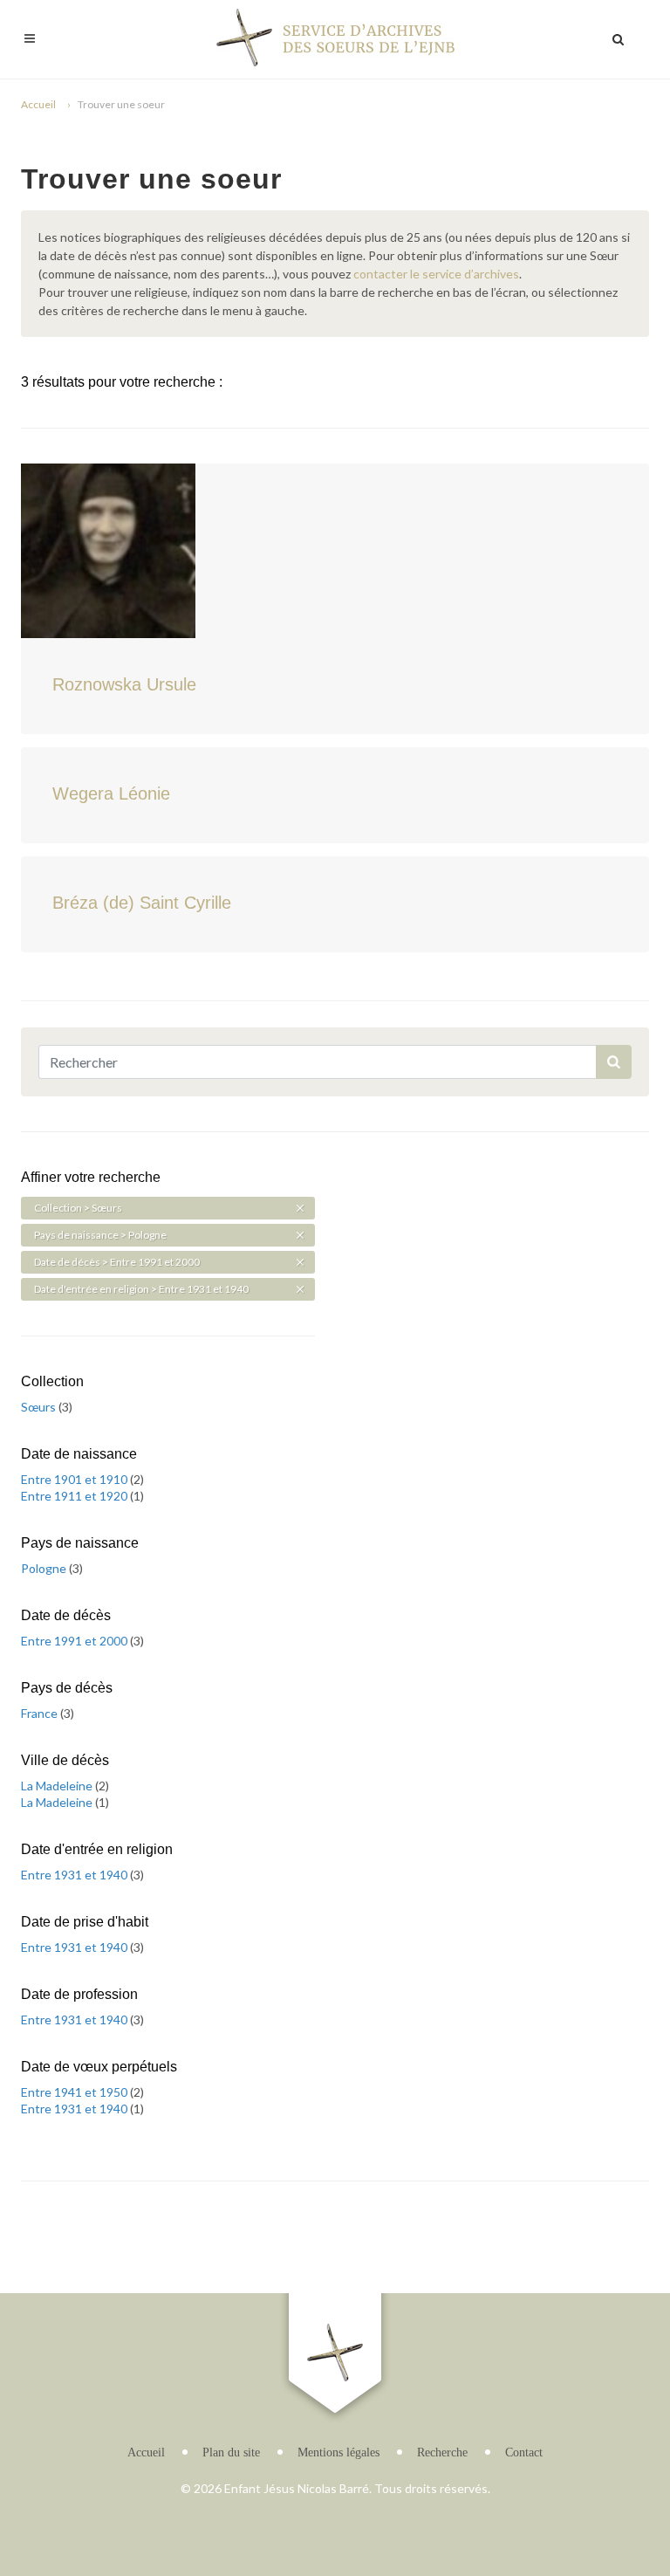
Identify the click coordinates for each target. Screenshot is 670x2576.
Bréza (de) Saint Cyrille (142, 903)
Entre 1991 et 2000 (75, 1641)
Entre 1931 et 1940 (75, 1875)
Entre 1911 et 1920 (75, 1496)
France (41, 1713)
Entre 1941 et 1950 (75, 2092)
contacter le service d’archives (436, 274)
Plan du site (231, 2452)
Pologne (45, 1568)
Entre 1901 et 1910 (75, 1479)
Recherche (442, 2452)
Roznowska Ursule (124, 684)
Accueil (38, 104)
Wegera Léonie (111, 793)
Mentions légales (338, 2452)
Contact (524, 2452)
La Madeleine (58, 1786)
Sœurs (40, 1407)
